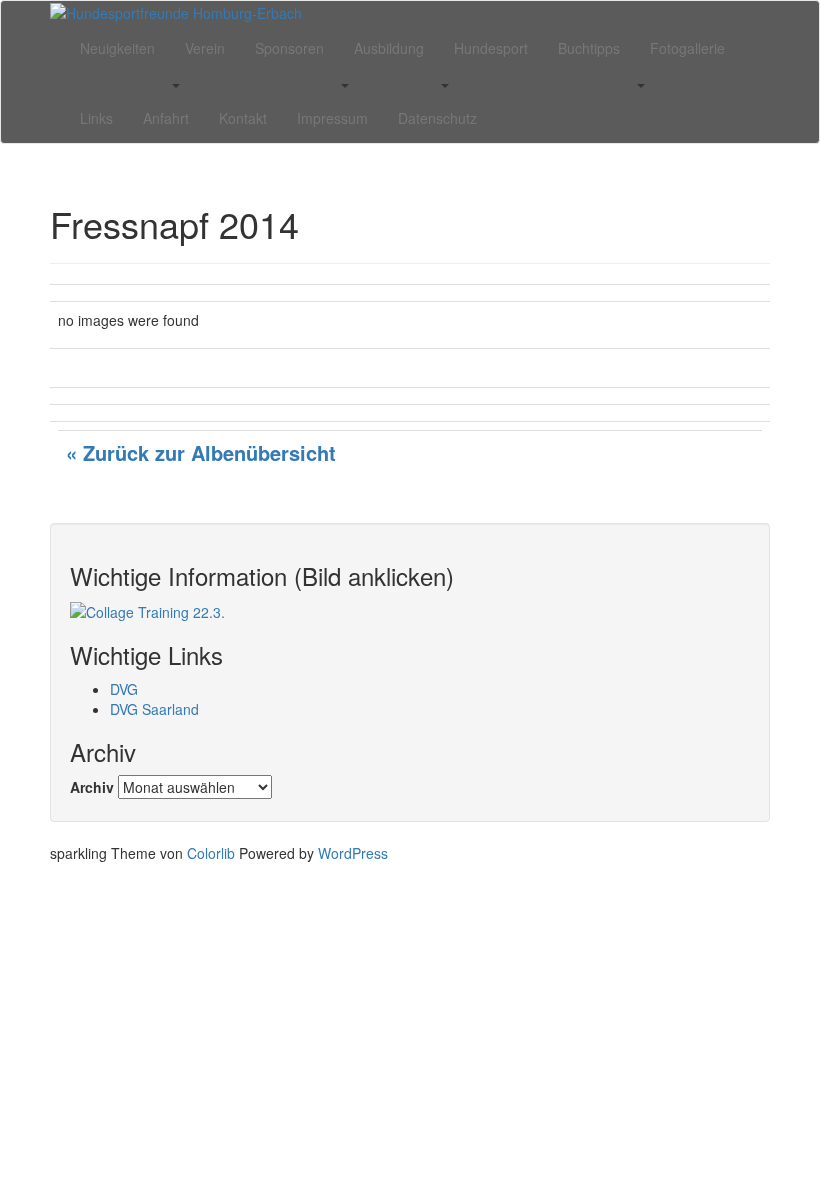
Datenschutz (437, 118)
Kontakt (243, 118)
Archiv (92, 787)
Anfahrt (166, 118)
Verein (205, 48)
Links (96, 118)
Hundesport (491, 48)
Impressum (332, 118)
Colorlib (211, 853)
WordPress (353, 853)
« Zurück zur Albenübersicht (201, 452)
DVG (124, 689)
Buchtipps (589, 48)
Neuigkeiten (117, 48)
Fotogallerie (687, 48)
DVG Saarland (154, 709)
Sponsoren (289, 48)
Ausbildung (389, 48)
